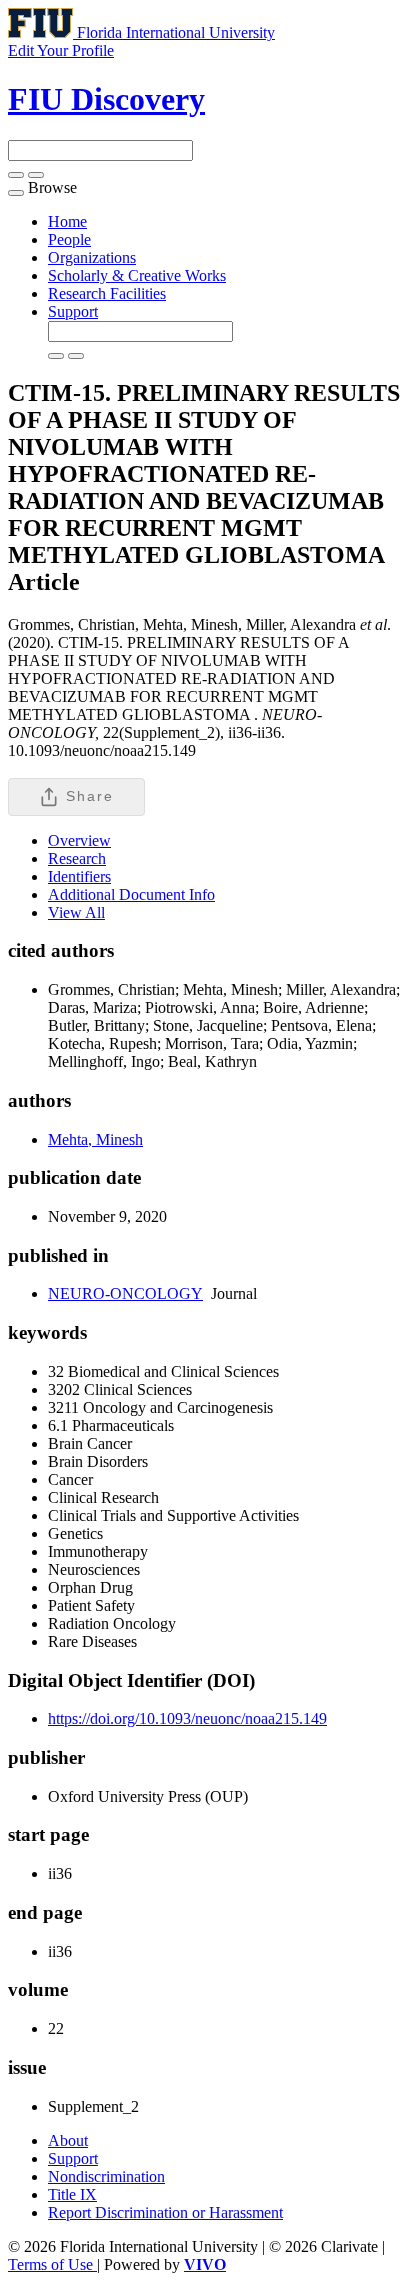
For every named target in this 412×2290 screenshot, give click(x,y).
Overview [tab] (79, 840)
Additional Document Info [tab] (131, 894)
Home (67, 221)
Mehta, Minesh (95, 1139)
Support (73, 311)
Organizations (92, 257)
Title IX (72, 2194)
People (69, 239)
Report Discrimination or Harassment (165, 2212)
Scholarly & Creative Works (137, 275)
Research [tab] (77, 858)
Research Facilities (107, 293)
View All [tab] (76, 912)
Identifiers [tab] (79, 876)
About (68, 2140)
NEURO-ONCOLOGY (125, 1293)
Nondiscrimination (106, 2176)
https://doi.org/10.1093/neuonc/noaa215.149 (187, 1718)
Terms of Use (52, 2264)
